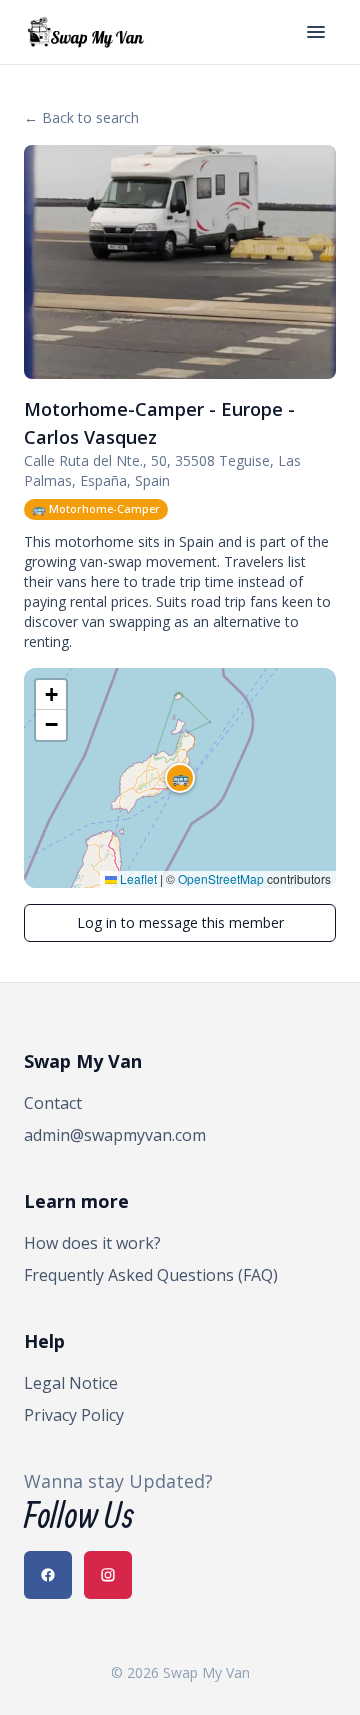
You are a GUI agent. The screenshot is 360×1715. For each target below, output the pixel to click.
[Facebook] (48, 1575)
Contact (53, 1103)
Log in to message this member (180, 922)
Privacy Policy (74, 1415)
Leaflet (137, 878)
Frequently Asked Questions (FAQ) (151, 1275)
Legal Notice (71, 1383)
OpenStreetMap (221, 878)
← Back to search (81, 117)
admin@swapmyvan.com (115, 1135)
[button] (180, 778)
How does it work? (92, 1243)
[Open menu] (316, 32)
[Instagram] (108, 1575)
